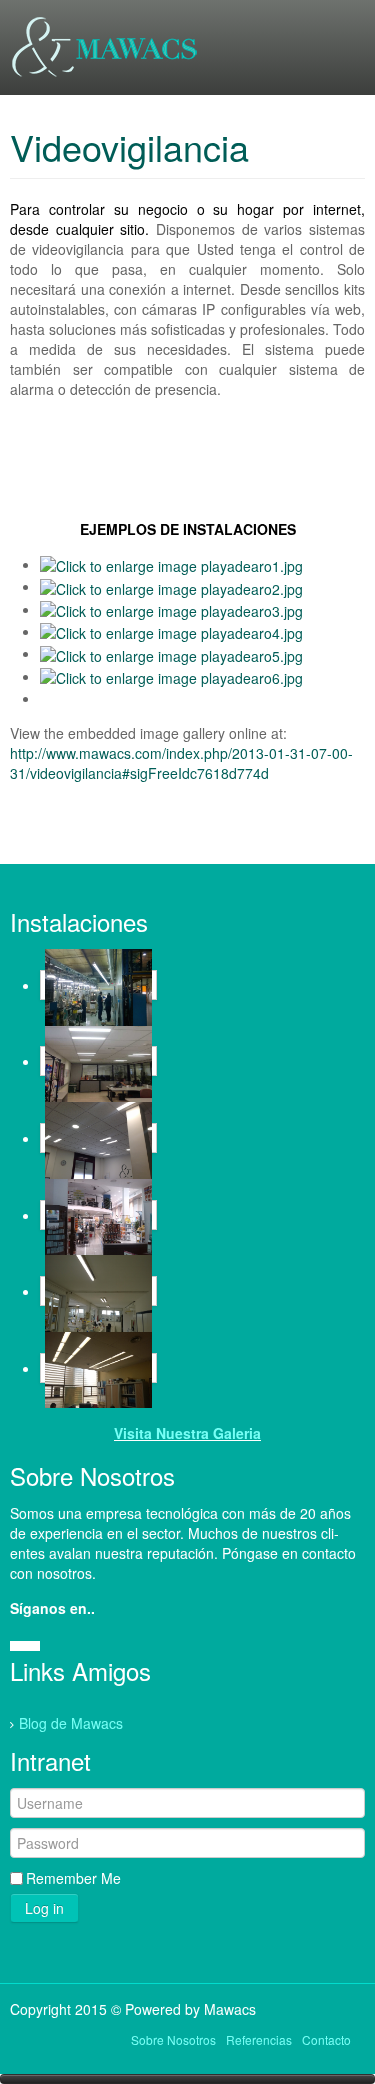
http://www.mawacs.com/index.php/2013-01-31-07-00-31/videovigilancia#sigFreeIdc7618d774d (181, 763)
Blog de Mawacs (71, 1723)
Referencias (259, 2039)
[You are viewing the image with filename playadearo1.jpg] (171, 564)
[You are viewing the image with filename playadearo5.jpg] (171, 653)
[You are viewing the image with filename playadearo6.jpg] (171, 676)
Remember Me (73, 1878)
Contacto (326, 2039)
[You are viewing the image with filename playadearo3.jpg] (171, 609)
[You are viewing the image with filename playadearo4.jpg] (171, 631)
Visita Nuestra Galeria (187, 1433)
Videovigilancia (129, 146)
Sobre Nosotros (173, 2039)
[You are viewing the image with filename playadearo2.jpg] (171, 586)
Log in (44, 1908)
